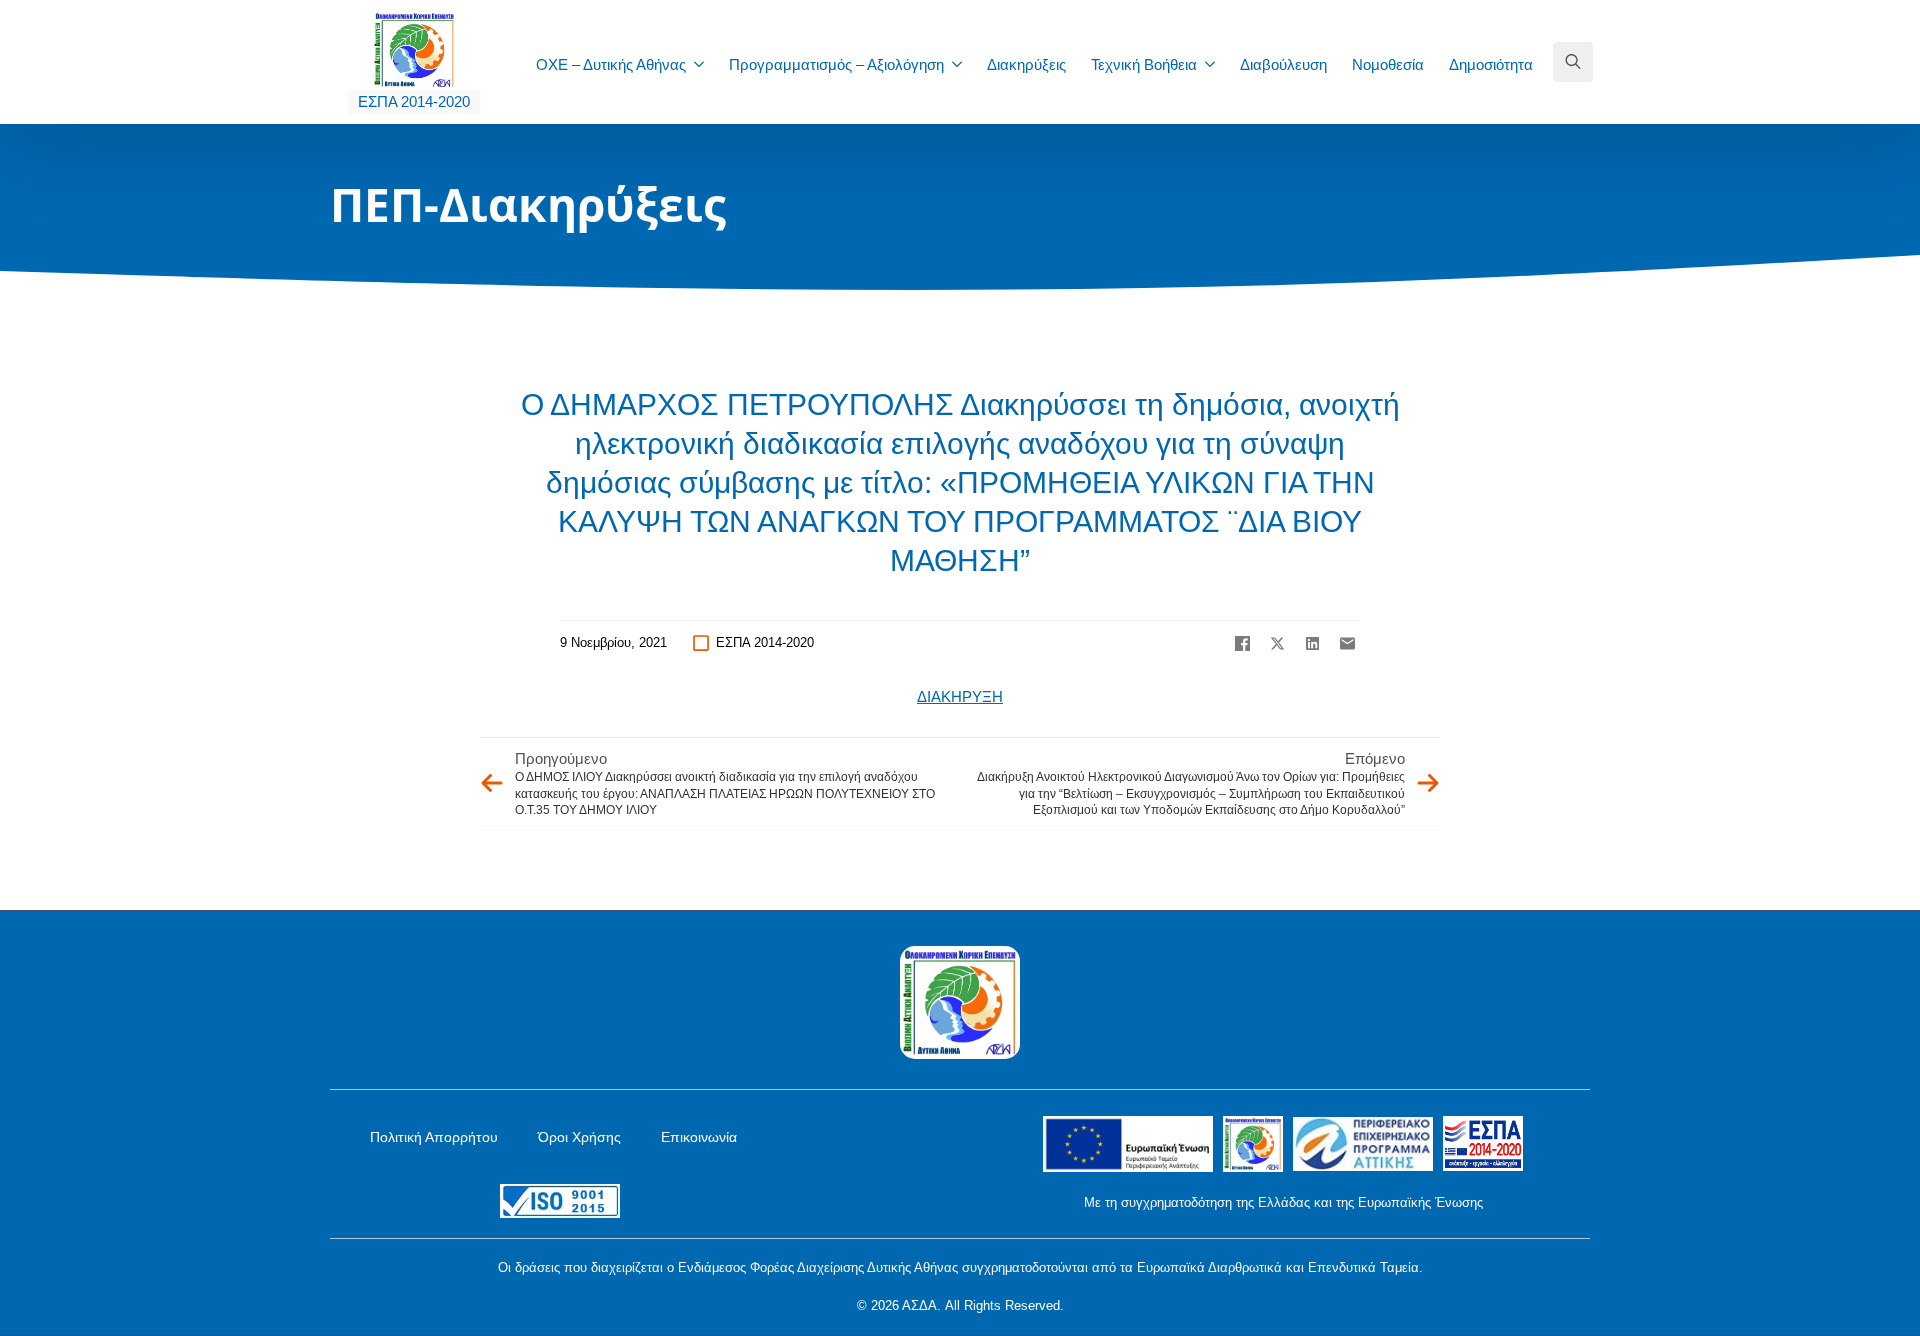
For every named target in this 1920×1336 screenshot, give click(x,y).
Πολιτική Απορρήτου (434, 1137)
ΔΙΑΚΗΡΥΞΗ (960, 696)
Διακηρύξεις (1026, 64)
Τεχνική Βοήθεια (1144, 64)
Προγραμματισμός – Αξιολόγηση (836, 64)
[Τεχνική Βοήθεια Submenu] (1216, 64)
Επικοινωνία (699, 1137)
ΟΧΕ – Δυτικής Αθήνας (611, 64)
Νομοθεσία (1388, 64)
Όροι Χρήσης (579, 1137)
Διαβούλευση (1283, 64)
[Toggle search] (1573, 62)
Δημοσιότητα (1491, 64)
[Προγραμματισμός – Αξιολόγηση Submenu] (963, 64)
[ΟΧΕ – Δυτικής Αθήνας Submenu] (705, 64)
